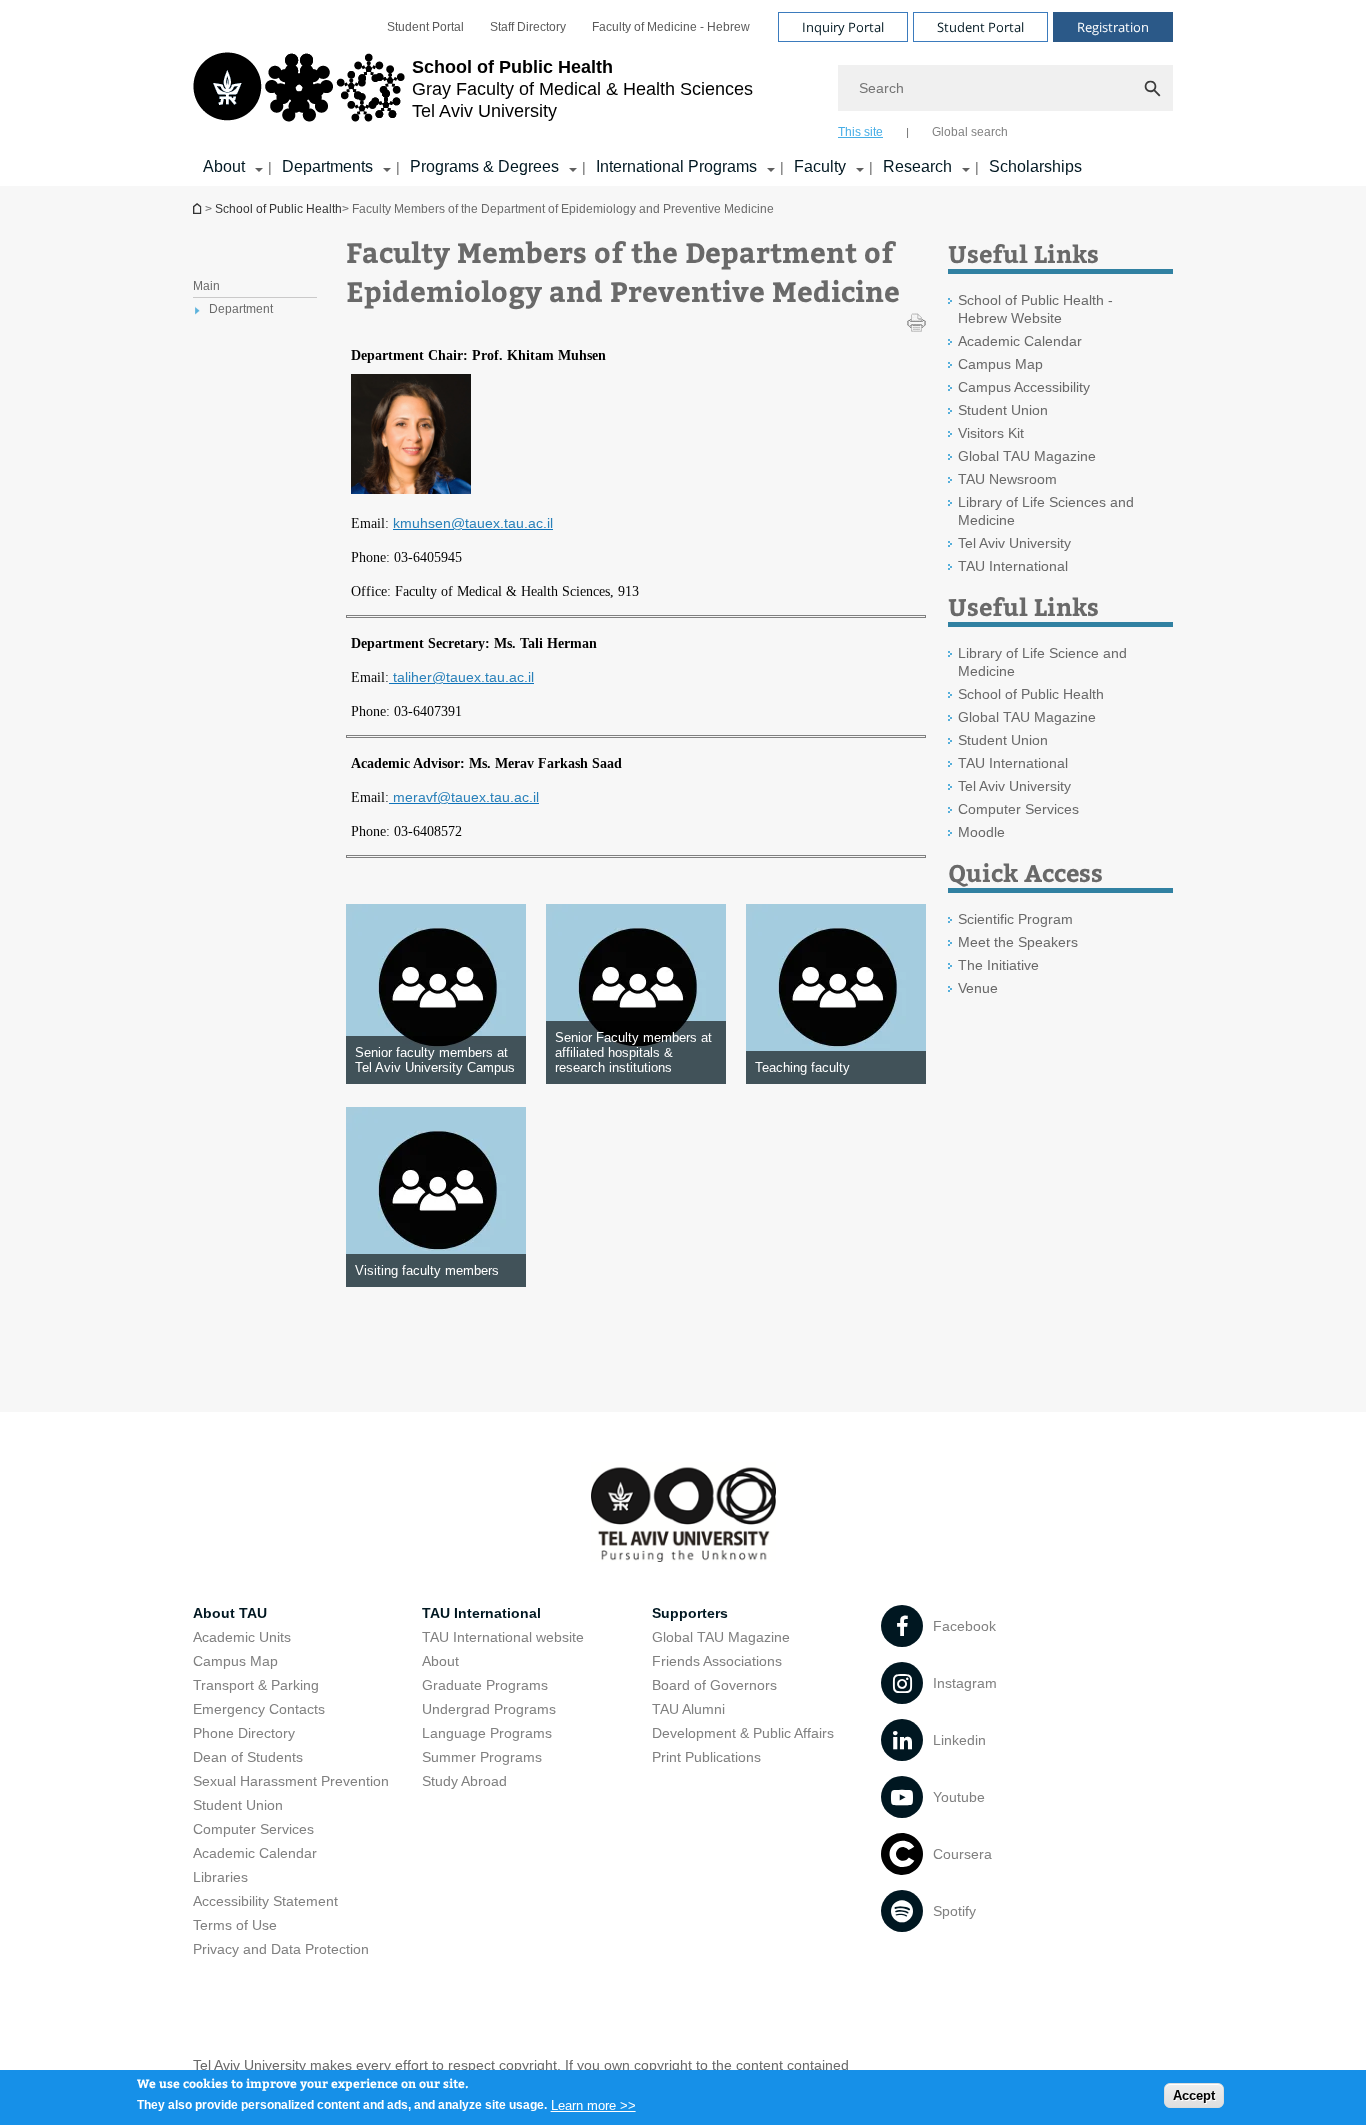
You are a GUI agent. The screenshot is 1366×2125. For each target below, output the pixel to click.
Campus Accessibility (1024, 387)
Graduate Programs (485, 1685)
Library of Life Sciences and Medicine (1046, 511)
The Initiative (998, 965)
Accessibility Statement (265, 1901)
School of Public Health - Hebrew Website (1035, 309)
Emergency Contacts (259, 1709)
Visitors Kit (991, 433)
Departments (327, 166)
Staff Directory (528, 27)
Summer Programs (482, 1757)
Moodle (981, 832)
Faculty (820, 166)
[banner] (683, 93)
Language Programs (487, 1733)
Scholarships (1035, 166)
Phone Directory (244, 1733)
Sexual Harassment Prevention (291, 1781)
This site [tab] (860, 132)
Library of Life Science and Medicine (1042, 662)
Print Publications (706, 1757)
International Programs (676, 166)
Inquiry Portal (843, 27)
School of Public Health (199, 208)
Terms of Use (235, 1925)
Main (206, 286)
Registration (1113, 27)
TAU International (1013, 566)
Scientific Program (1015, 919)
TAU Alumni (688, 1709)
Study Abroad (464, 1781)
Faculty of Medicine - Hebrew (671, 27)
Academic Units (242, 1637)
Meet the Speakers (1018, 942)
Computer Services (1018, 809)
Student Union (1003, 410)
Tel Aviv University (1014, 543)
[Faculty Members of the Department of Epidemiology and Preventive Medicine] (411, 487)
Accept (1194, 2095)
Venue (978, 988)
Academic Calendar (1020, 341)
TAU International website (503, 1637)
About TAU (230, 1613)
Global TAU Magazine (1027, 456)
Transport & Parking (256, 1685)
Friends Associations (717, 1661)
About (224, 166)
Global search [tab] (970, 132)
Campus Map (1000, 364)
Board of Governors (714, 1685)
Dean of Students (248, 1757)
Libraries (220, 1877)
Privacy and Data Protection (281, 1949)
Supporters (690, 1613)
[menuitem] (425, 27)
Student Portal (425, 27)
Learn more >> (593, 2104)
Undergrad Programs (489, 1709)
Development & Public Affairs (743, 1733)
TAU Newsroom (1007, 479)
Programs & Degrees (484, 166)
